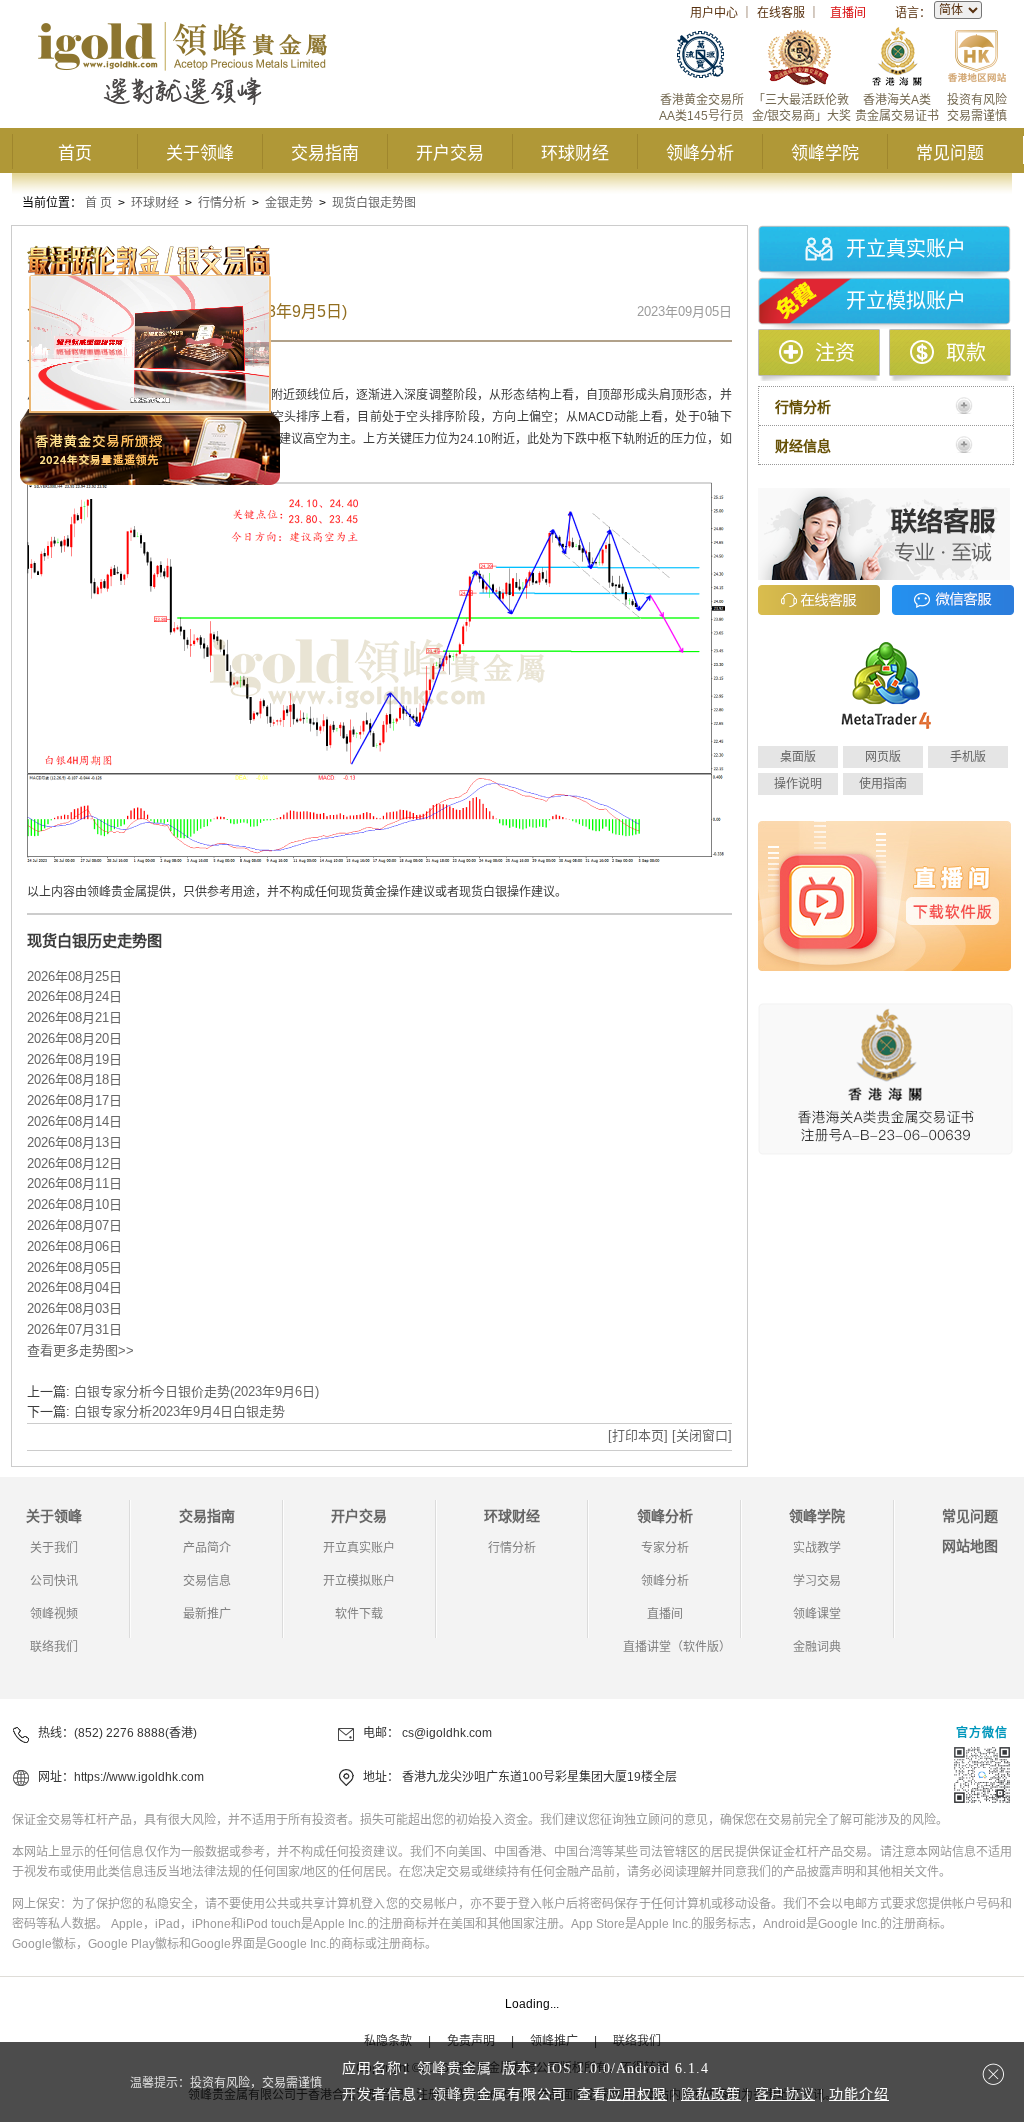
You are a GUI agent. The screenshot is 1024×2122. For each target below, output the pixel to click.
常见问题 (950, 153)
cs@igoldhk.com (447, 1733)
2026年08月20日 (74, 1038)
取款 (966, 353)
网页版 (883, 757)
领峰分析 (700, 153)
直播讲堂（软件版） (677, 1647)
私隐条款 (388, 2041)
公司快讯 (54, 1581)
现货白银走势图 (374, 203)
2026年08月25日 (74, 976)
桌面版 (798, 757)
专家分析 (665, 1548)
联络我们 (54, 1647)
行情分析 (222, 203)
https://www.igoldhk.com (139, 1777)
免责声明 (471, 2041)
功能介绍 (859, 2094)
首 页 (98, 203)
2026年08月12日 (74, 1163)
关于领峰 (200, 153)
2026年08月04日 (74, 1287)
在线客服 (781, 13)
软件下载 (359, 1614)
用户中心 (714, 13)
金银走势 (289, 203)
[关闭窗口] (702, 1435)
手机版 (968, 757)
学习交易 (817, 1581)
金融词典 (817, 1647)
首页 (75, 153)
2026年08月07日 (74, 1225)
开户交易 (450, 153)
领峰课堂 (817, 1614)
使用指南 (883, 784)
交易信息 (207, 1581)
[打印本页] (638, 1435)
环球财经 (575, 153)
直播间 (848, 13)
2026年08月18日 (74, 1079)
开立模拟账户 (906, 301)
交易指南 (325, 153)
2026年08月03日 (74, 1308)
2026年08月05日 (74, 1267)
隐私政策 (711, 2094)
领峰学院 (825, 153)
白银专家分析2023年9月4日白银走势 (179, 1411)
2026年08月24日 (74, 996)
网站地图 (970, 1546)
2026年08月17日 (74, 1100)
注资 (835, 353)
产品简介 (207, 1548)
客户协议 (785, 2094)
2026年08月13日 (74, 1142)
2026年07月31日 (74, 1329)
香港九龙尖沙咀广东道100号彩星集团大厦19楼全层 (539, 1777)
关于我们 (54, 1548)
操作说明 (798, 784)
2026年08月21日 (74, 1017)
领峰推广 (554, 2041)
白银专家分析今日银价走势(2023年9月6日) (196, 1391)
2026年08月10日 (74, 1204)
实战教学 (817, 1548)
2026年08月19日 (74, 1059)
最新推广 (207, 1614)
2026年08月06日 (74, 1246)
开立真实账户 (906, 249)
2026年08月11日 (74, 1183)
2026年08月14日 (74, 1121)
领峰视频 (54, 1614)
